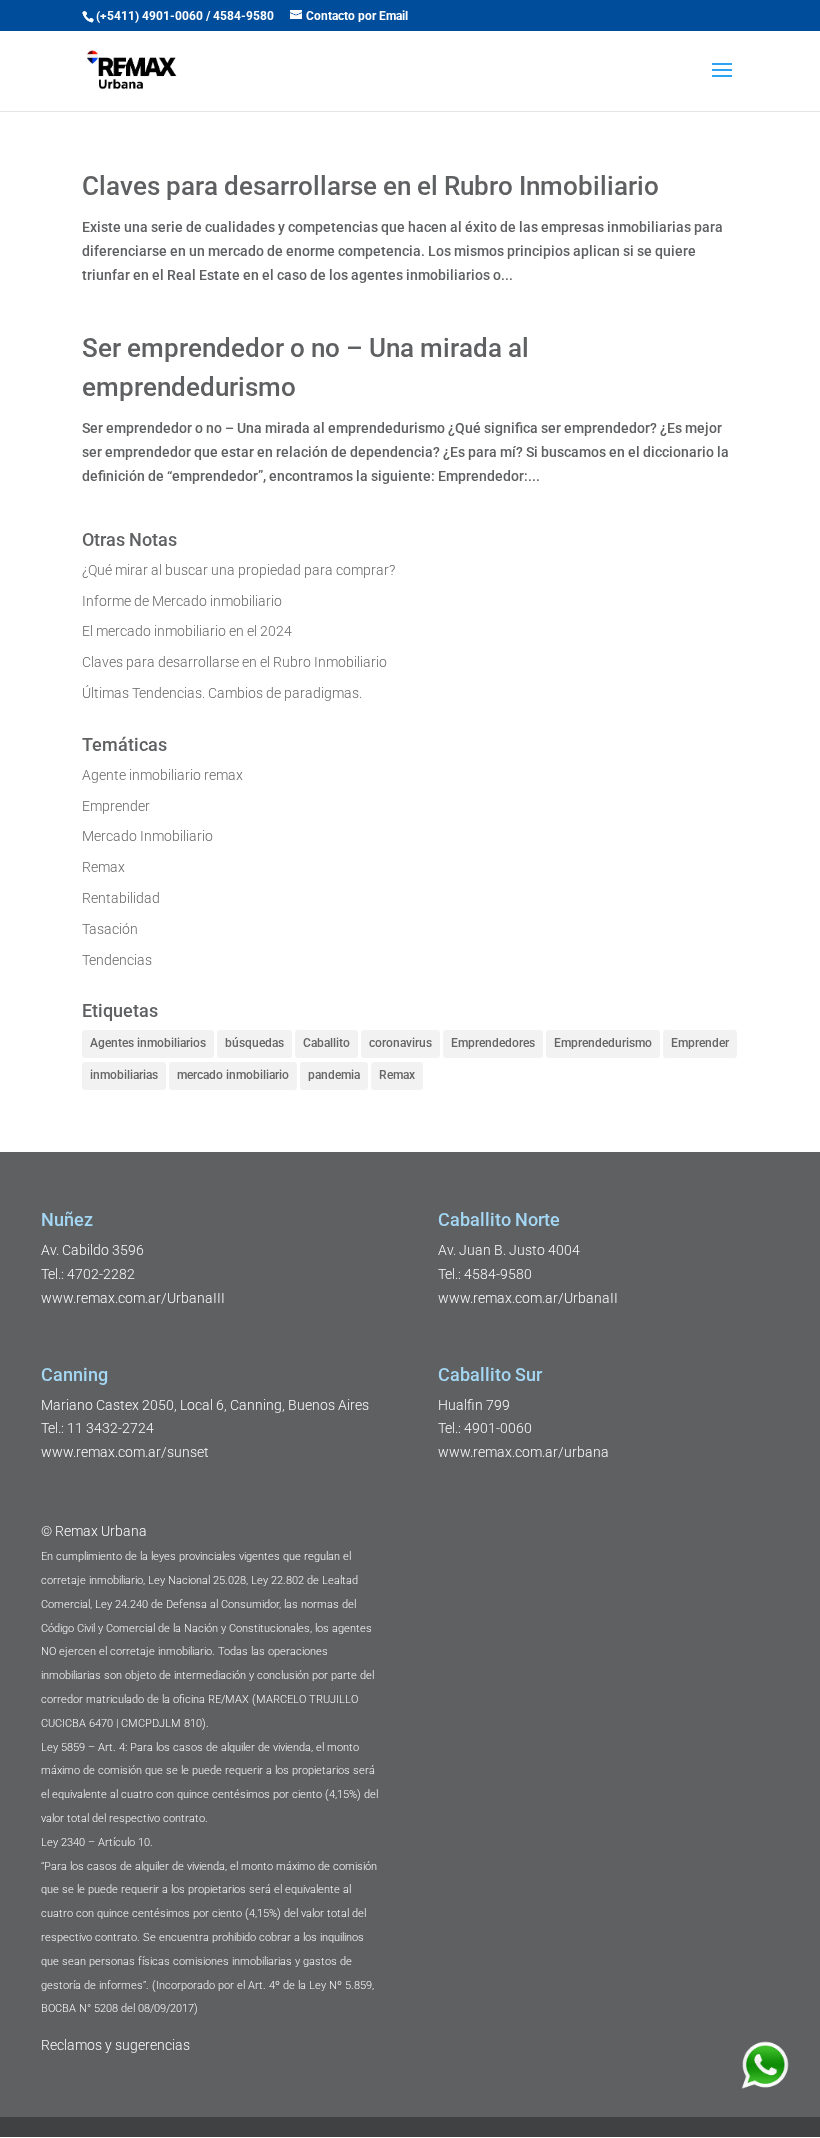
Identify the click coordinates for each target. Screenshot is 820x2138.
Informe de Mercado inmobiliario (182, 601)
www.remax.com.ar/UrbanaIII (133, 1298)
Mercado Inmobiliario (147, 836)
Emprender (116, 806)
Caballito (326, 1043)
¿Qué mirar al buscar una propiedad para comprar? (238, 570)
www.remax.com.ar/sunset (125, 1452)
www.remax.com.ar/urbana (523, 1452)
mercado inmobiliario (233, 1075)
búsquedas (254, 1043)
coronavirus (400, 1043)
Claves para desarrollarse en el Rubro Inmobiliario (370, 186)
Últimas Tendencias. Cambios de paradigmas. (222, 693)
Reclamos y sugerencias (115, 2045)
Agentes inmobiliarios (148, 1043)
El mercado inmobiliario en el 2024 (187, 631)
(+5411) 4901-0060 (149, 16)
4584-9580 (243, 16)
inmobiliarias (124, 1075)
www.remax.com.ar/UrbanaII (528, 1298)
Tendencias (117, 960)
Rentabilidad (121, 898)
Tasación (110, 929)
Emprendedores (493, 1043)
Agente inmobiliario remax (162, 775)
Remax (103, 867)
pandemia (334, 1075)
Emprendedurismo (603, 1043)
